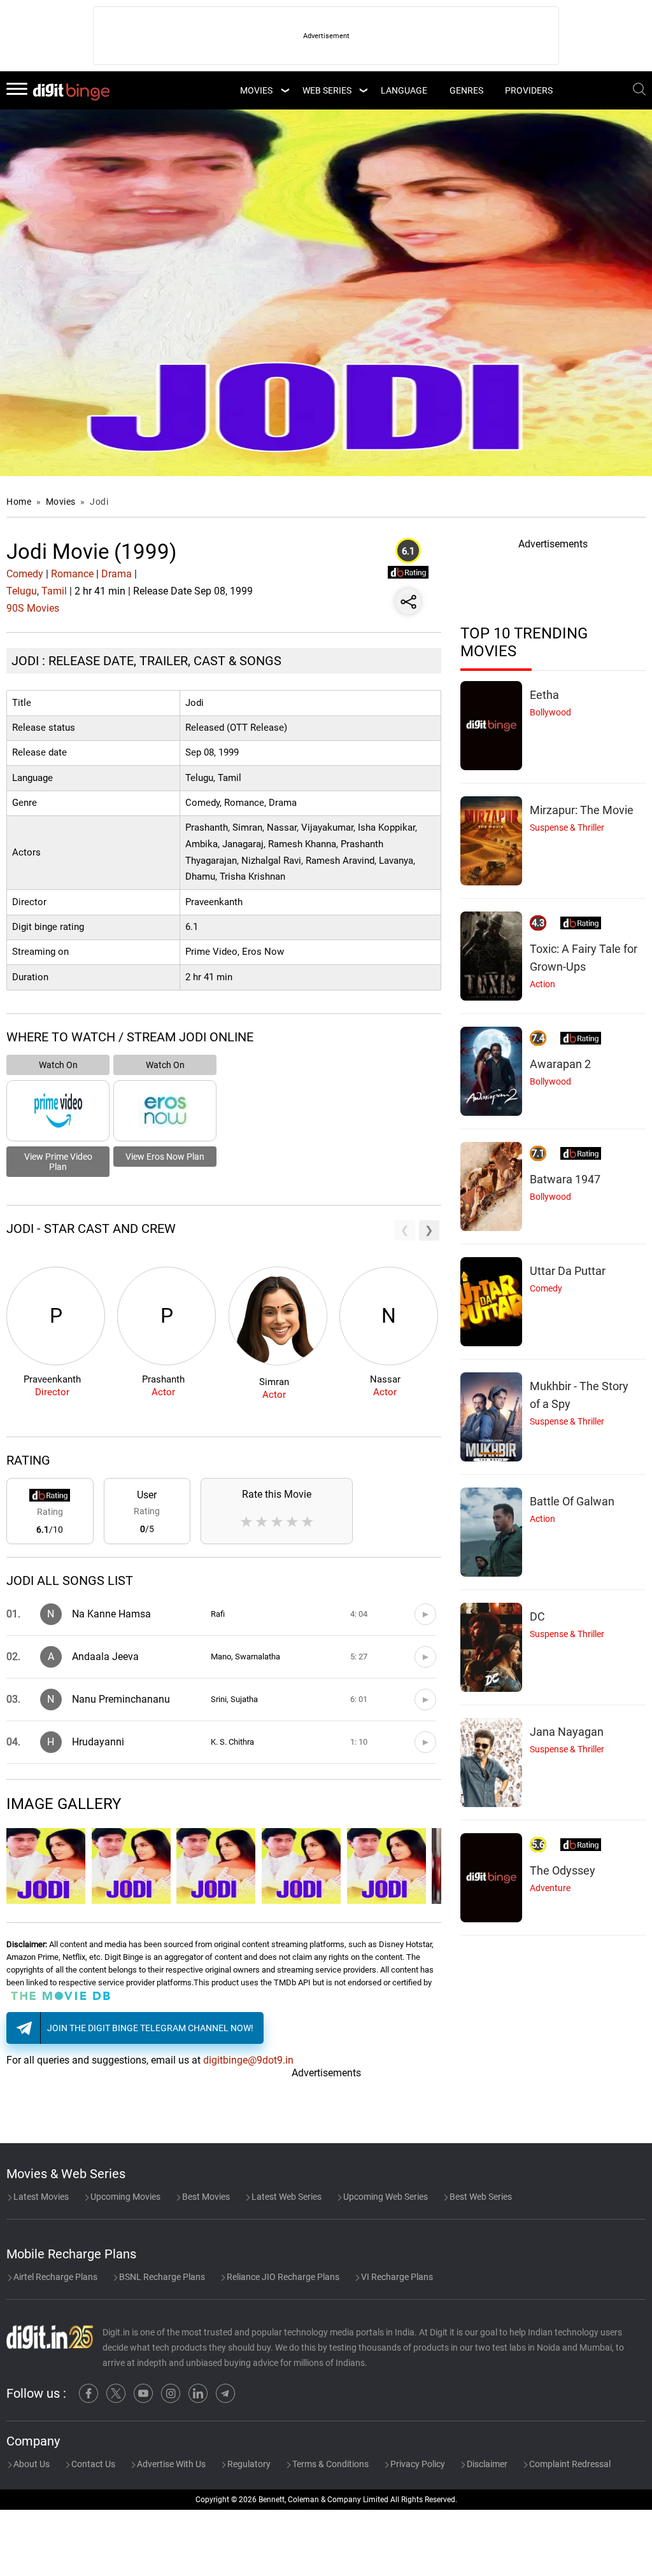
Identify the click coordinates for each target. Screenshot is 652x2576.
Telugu (22, 591)
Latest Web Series (286, 2197)
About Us (31, 2464)
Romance (72, 574)
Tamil (54, 591)
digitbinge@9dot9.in (248, 2060)
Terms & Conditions (330, 2464)
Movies (62, 502)
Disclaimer (486, 2464)
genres (466, 90)
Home (19, 502)
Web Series (327, 90)
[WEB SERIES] (363, 90)
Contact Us (92, 2464)
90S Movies (33, 608)
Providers (529, 90)
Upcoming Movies (124, 2197)
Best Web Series (480, 2197)
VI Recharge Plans (396, 2277)
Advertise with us (170, 2464)
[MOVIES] (285, 90)
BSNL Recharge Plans (161, 2277)
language (404, 90)
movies (256, 90)
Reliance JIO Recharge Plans (282, 2277)
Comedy (25, 574)
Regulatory (248, 2464)
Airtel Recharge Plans (54, 2277)
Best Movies (205, 2197)
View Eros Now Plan (165, 1157)
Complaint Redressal (569, 2464)
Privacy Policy (417, 2464)
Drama (117, 574)
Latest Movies (40, 2197)
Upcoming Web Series (385, 2197)
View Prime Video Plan (58, 1162)
